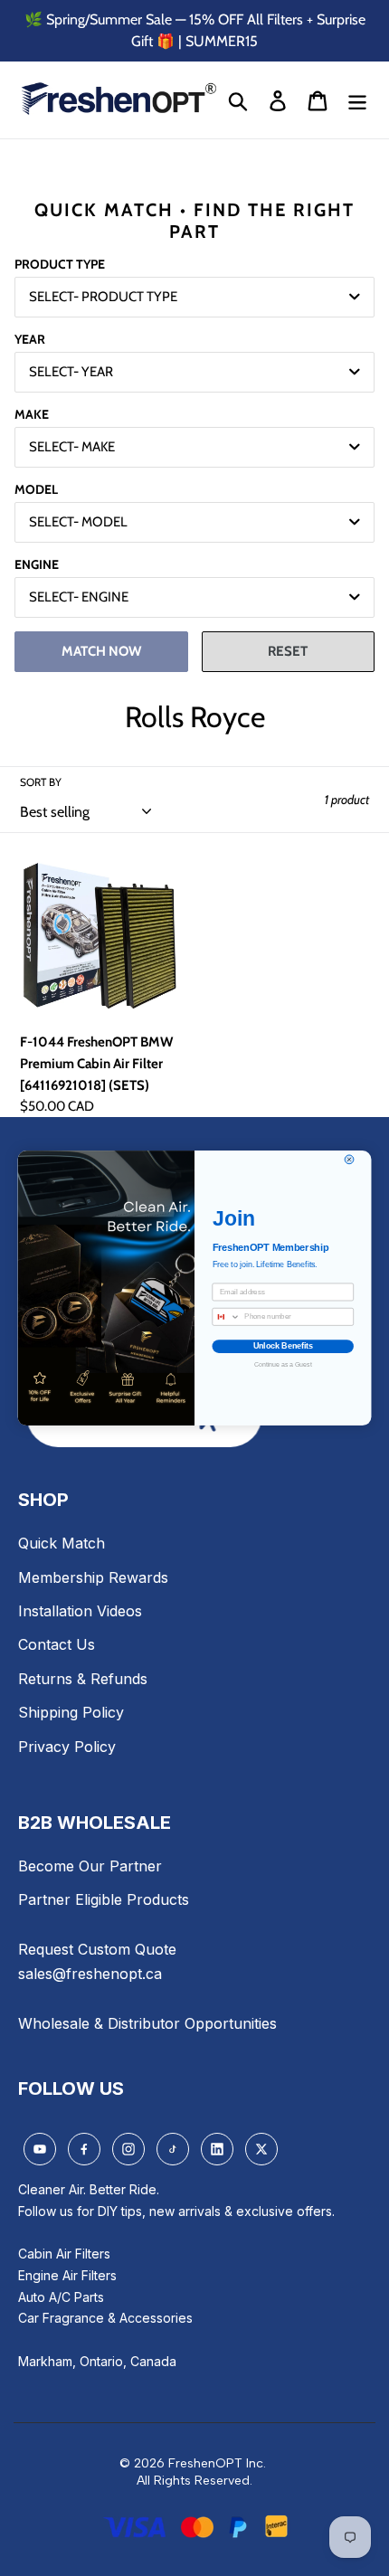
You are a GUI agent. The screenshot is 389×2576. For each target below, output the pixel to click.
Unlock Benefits (283, 1346)
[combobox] (226, 1316)
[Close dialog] (349, 1160)
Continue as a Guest (283, 1364)
